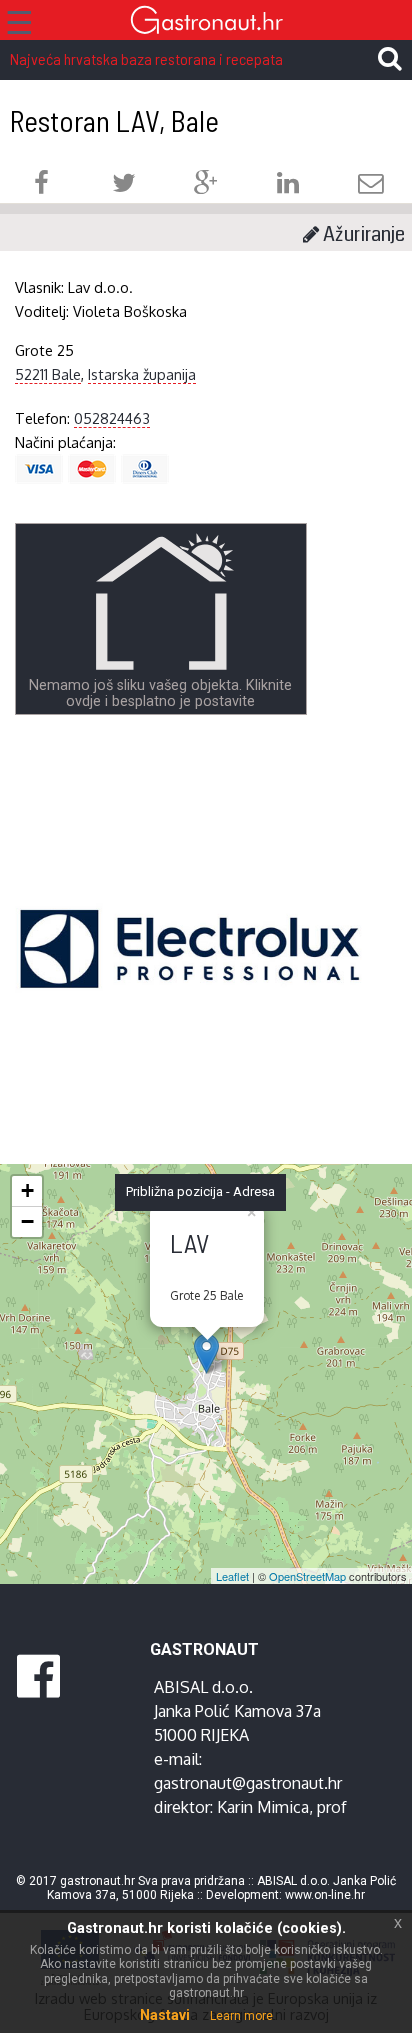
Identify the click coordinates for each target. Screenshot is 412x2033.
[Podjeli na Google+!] (206, 185)
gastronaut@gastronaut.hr (248, 1783)
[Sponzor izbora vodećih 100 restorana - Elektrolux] (190, 979)
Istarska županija (142, 374)
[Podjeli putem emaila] (371, 185)
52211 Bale (48, 374)
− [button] (27, 1221)
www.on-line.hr (325, 1895)
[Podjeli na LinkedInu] (288, 185)
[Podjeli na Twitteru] (124, 185)
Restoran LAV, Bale (114, 120)
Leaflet (232, 1576)
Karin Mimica (263, 1807)
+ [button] (27, 1190)
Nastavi (165, 2015)
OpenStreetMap (307, 1576)
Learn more (241, 2016)
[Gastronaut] (206, 22)
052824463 (112, 418)
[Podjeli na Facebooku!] (41, 185)
